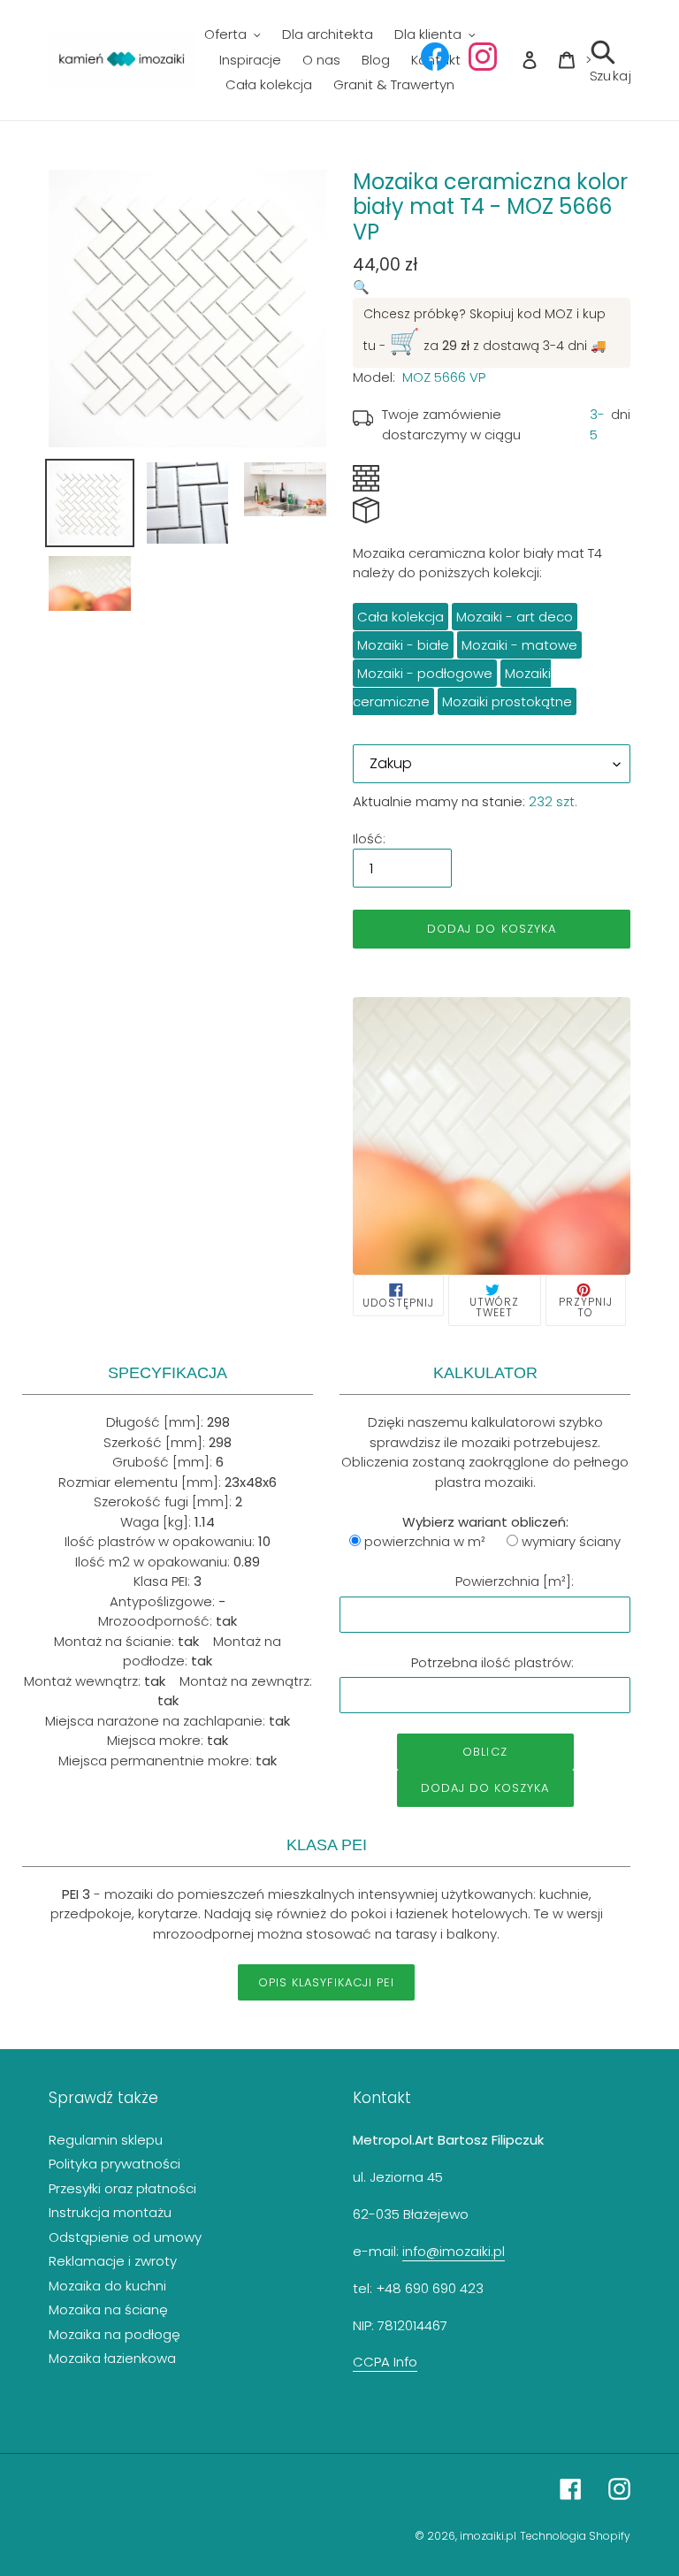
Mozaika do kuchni (107, 2286)
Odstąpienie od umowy (125, 2237)
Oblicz (484, 1752)
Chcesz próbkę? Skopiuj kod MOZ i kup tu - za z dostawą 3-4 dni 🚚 (484, 332)
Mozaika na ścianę (108, 2309)
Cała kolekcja (401, 617)
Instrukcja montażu (110, 2212)
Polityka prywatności (114, 2164)
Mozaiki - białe (403, 645)
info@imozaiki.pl (454, 2251)
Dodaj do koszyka (485, 1788)
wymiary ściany (571, 1541)
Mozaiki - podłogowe (425, 673)
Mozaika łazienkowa (112, 2358)
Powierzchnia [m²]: (515, 1581)
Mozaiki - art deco (515, 617)
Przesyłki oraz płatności (122, 2188)
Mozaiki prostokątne (507, 701)
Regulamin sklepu (106, 2140)
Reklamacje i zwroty (113, 2261)
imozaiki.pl (488, 2536)
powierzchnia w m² (425, 1541)
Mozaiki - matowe (519, 645)
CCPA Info (385, 2362)
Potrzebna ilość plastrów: (492, 1662)
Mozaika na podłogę (114, 2334)
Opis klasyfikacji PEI (326, 1982)
